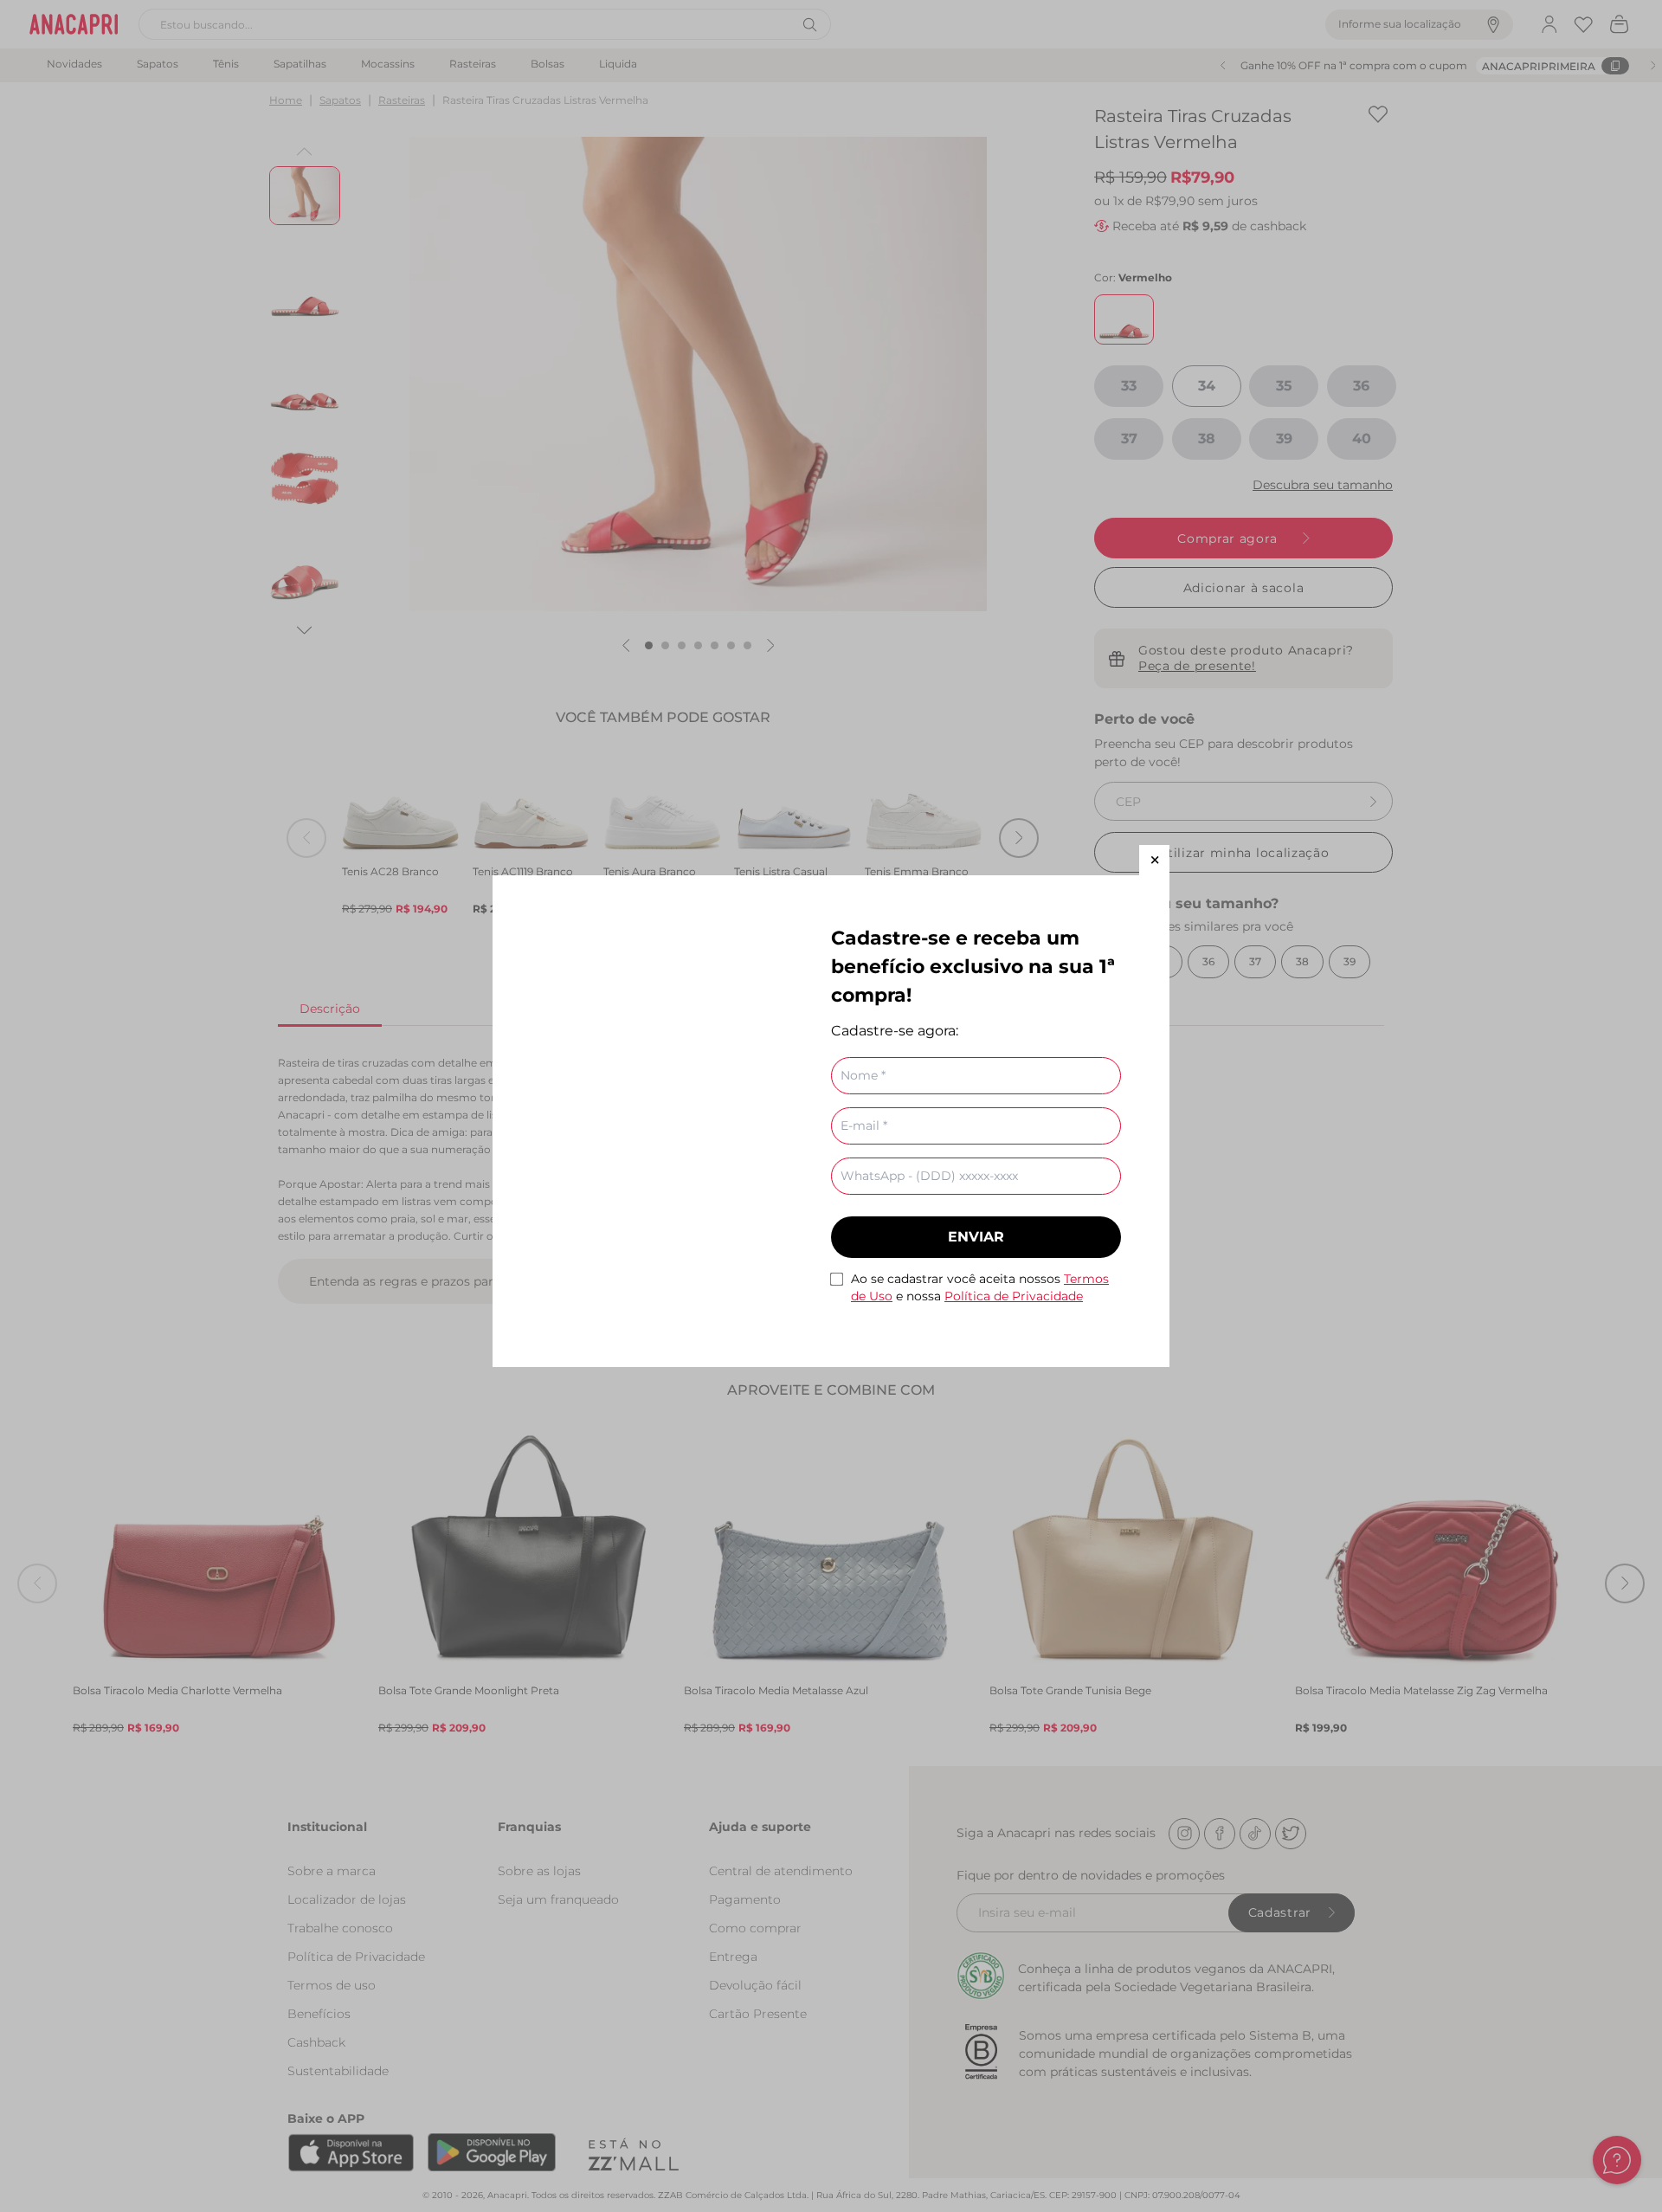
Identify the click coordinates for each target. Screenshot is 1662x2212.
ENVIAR (976, 1237)
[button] (1154, 860)
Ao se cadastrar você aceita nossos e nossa (980, 1287)
